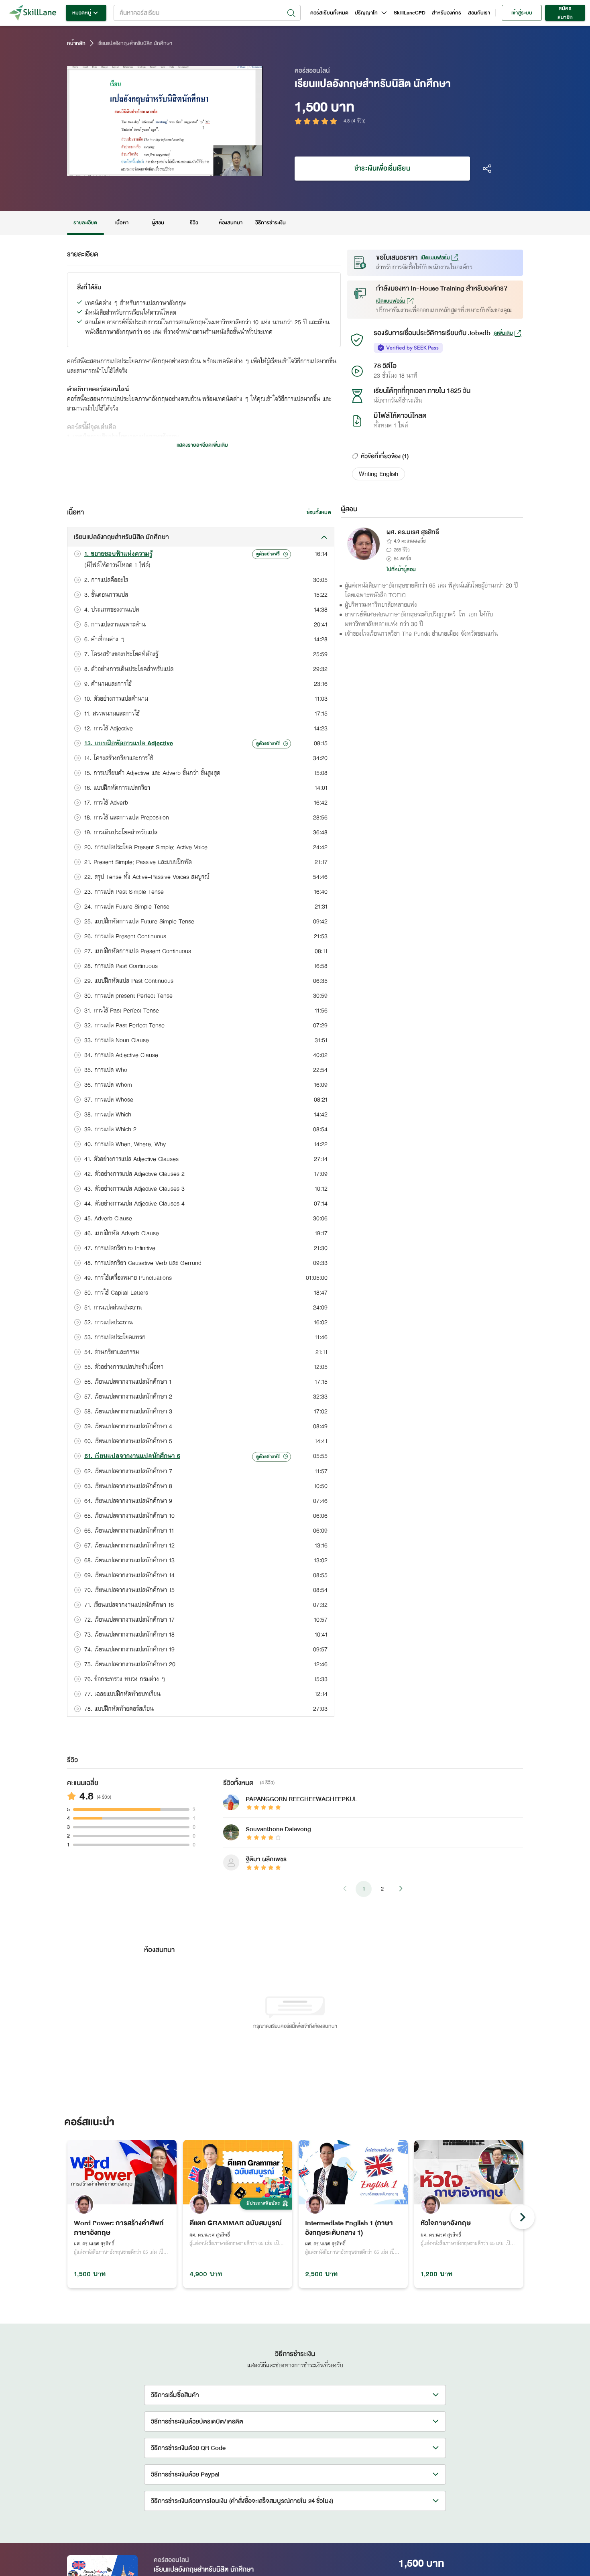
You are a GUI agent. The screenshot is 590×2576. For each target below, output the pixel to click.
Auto (215, 169)
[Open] (291, 13)
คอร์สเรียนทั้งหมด (329, 13)
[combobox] (207, 13)
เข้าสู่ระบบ (522, 13)
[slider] (154, 169)
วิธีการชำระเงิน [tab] (271, 223)
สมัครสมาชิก (565, 13)
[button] (378, 474)
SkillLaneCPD (410, 13)
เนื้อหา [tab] (122, 223)
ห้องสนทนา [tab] (231, 223)
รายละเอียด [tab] (85, 223)
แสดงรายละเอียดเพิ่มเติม (202, 445)
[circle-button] (523, 2217)
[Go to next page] (401, 1889)
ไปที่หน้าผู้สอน (401, 569)
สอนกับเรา (479, 13)
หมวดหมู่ (82, 13)
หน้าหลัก (76, 43)
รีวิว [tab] (194, 223)
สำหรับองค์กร (447, 13)
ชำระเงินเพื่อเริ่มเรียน (382, 168)
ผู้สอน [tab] (158, 223)
